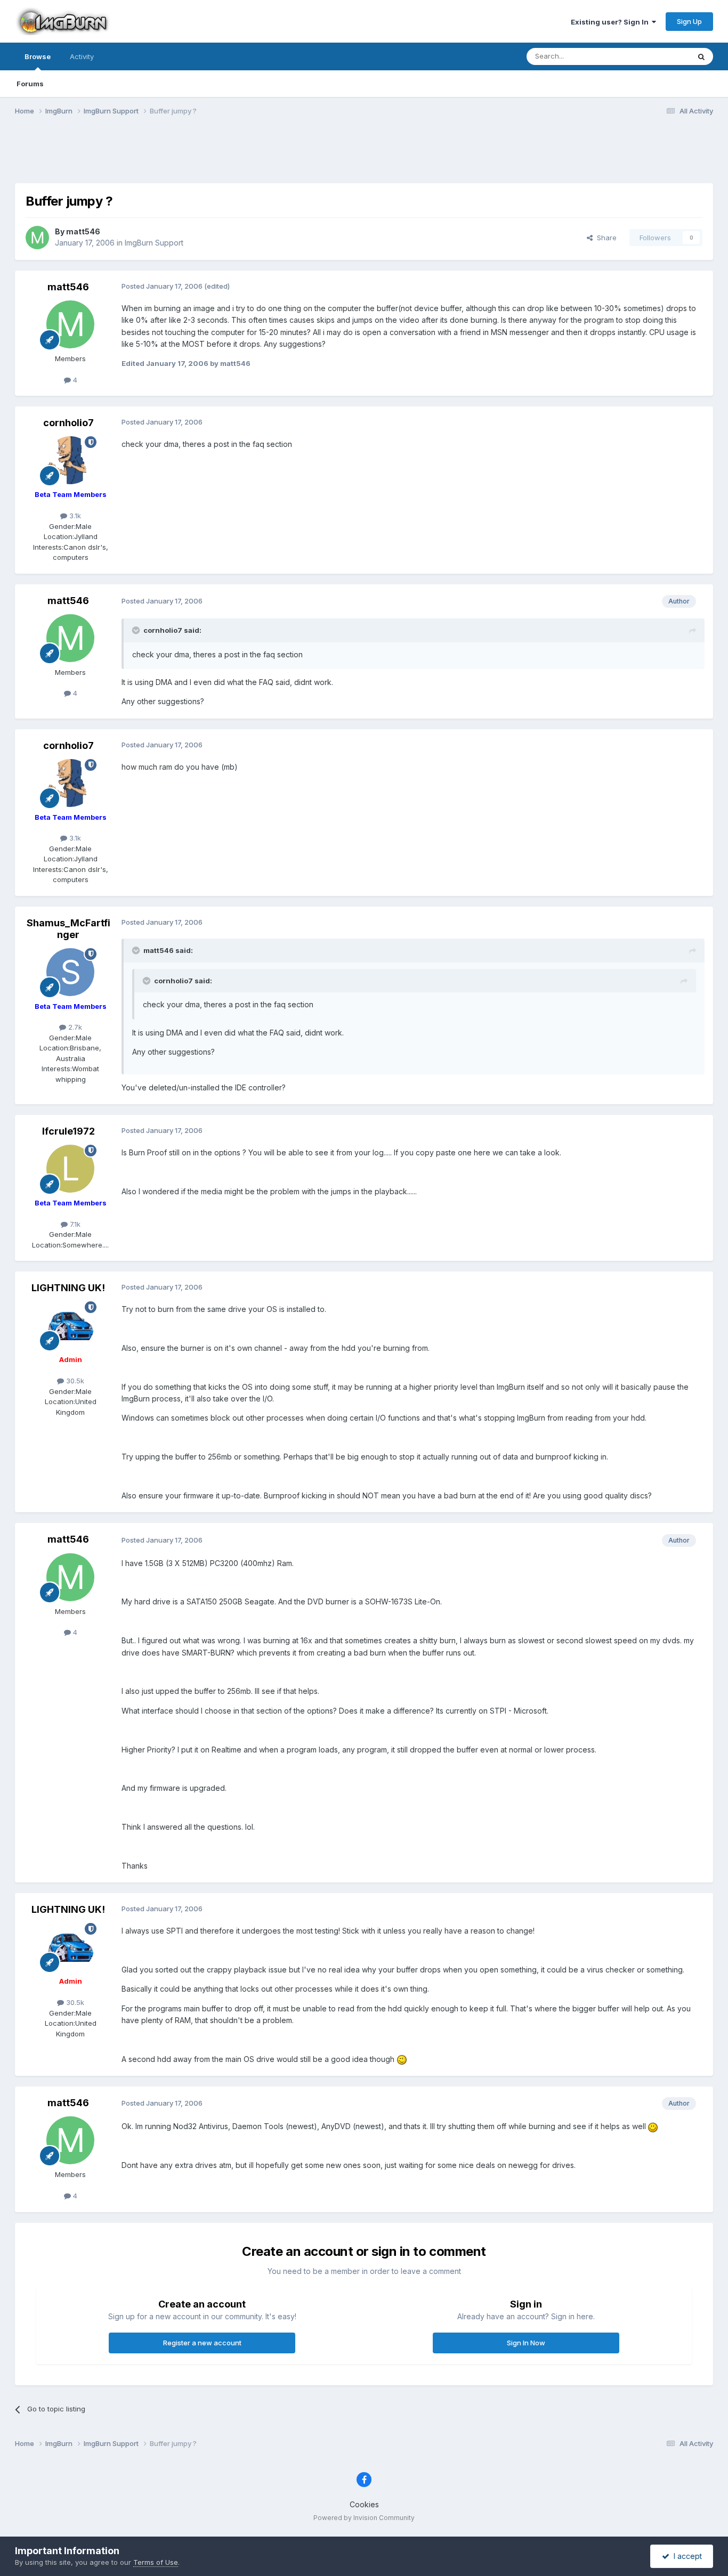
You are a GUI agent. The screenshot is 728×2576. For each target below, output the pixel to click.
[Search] (701, 56)
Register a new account (202, 2343)
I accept (686, 2556)
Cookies (364, 2504)
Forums (30, 84)
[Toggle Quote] (137, 630)
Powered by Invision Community (364, 2518)
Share (605, 238)
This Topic (658, 56)
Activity (82, 56)
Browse (38, 56)
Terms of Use (156, 2562)
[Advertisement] (364, 156)
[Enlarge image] (402, 2059)
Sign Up (689, 21)
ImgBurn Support (154, 243)
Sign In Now (526, 2343)
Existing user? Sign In (611, 22)
